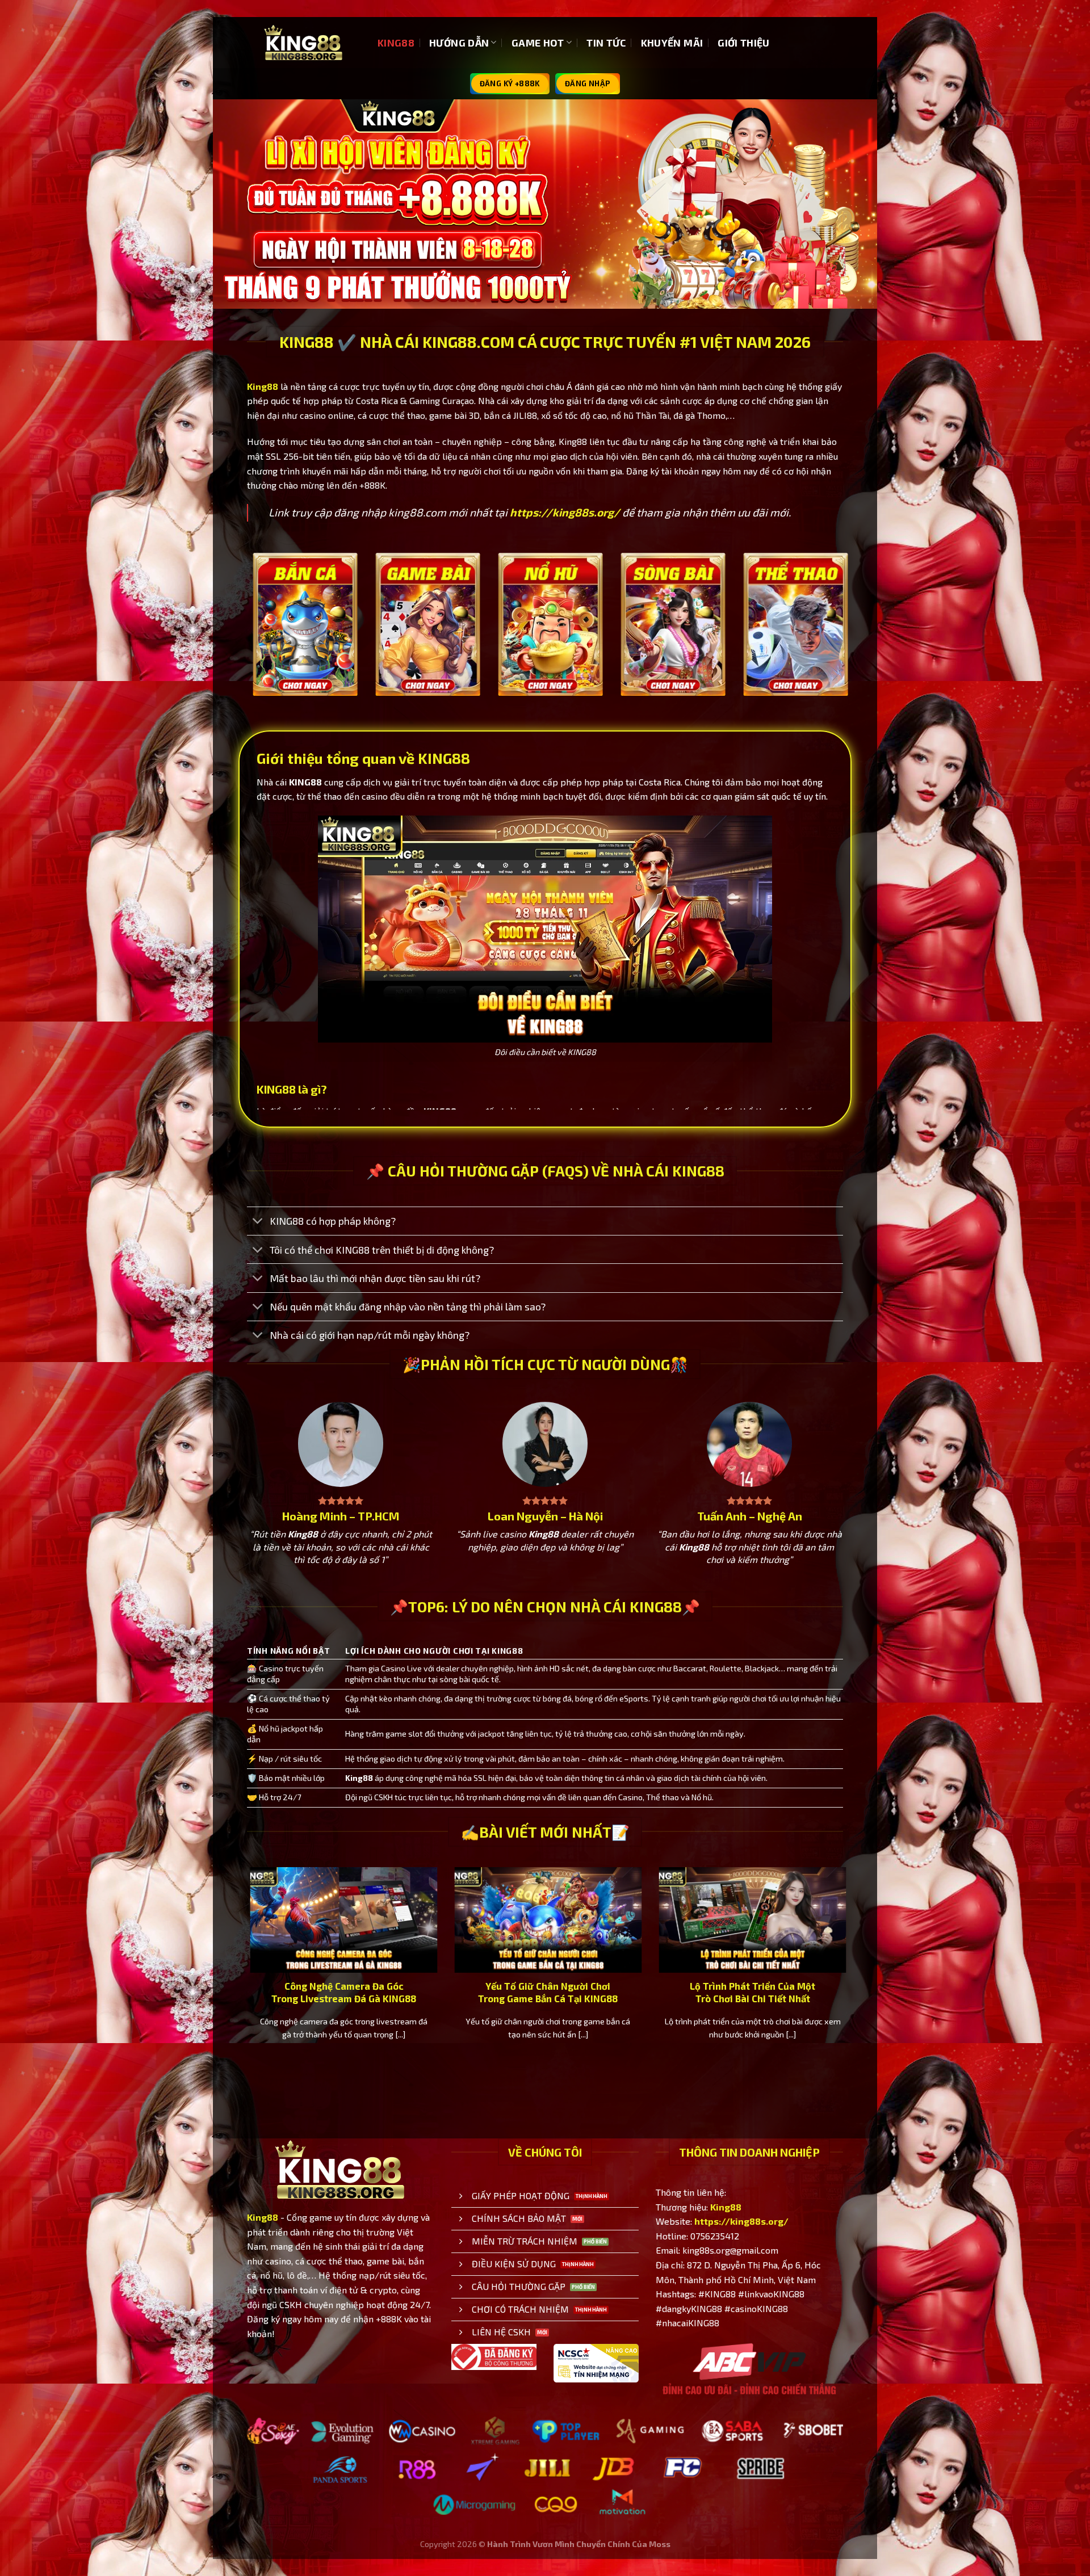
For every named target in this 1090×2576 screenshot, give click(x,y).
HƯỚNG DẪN (459, 43)
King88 (263, 386)
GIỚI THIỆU (744, 43)
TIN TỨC (606, 43)
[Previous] (245, 640)
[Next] (845, 640)
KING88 (396, 43)
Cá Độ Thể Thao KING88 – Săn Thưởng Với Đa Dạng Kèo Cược (452, 1992)
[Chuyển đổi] (258, 1222)
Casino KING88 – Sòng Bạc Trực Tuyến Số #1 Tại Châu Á (657, 1992)
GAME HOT (538, 43)
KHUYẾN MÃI (672, 43)
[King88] (304, 43)
